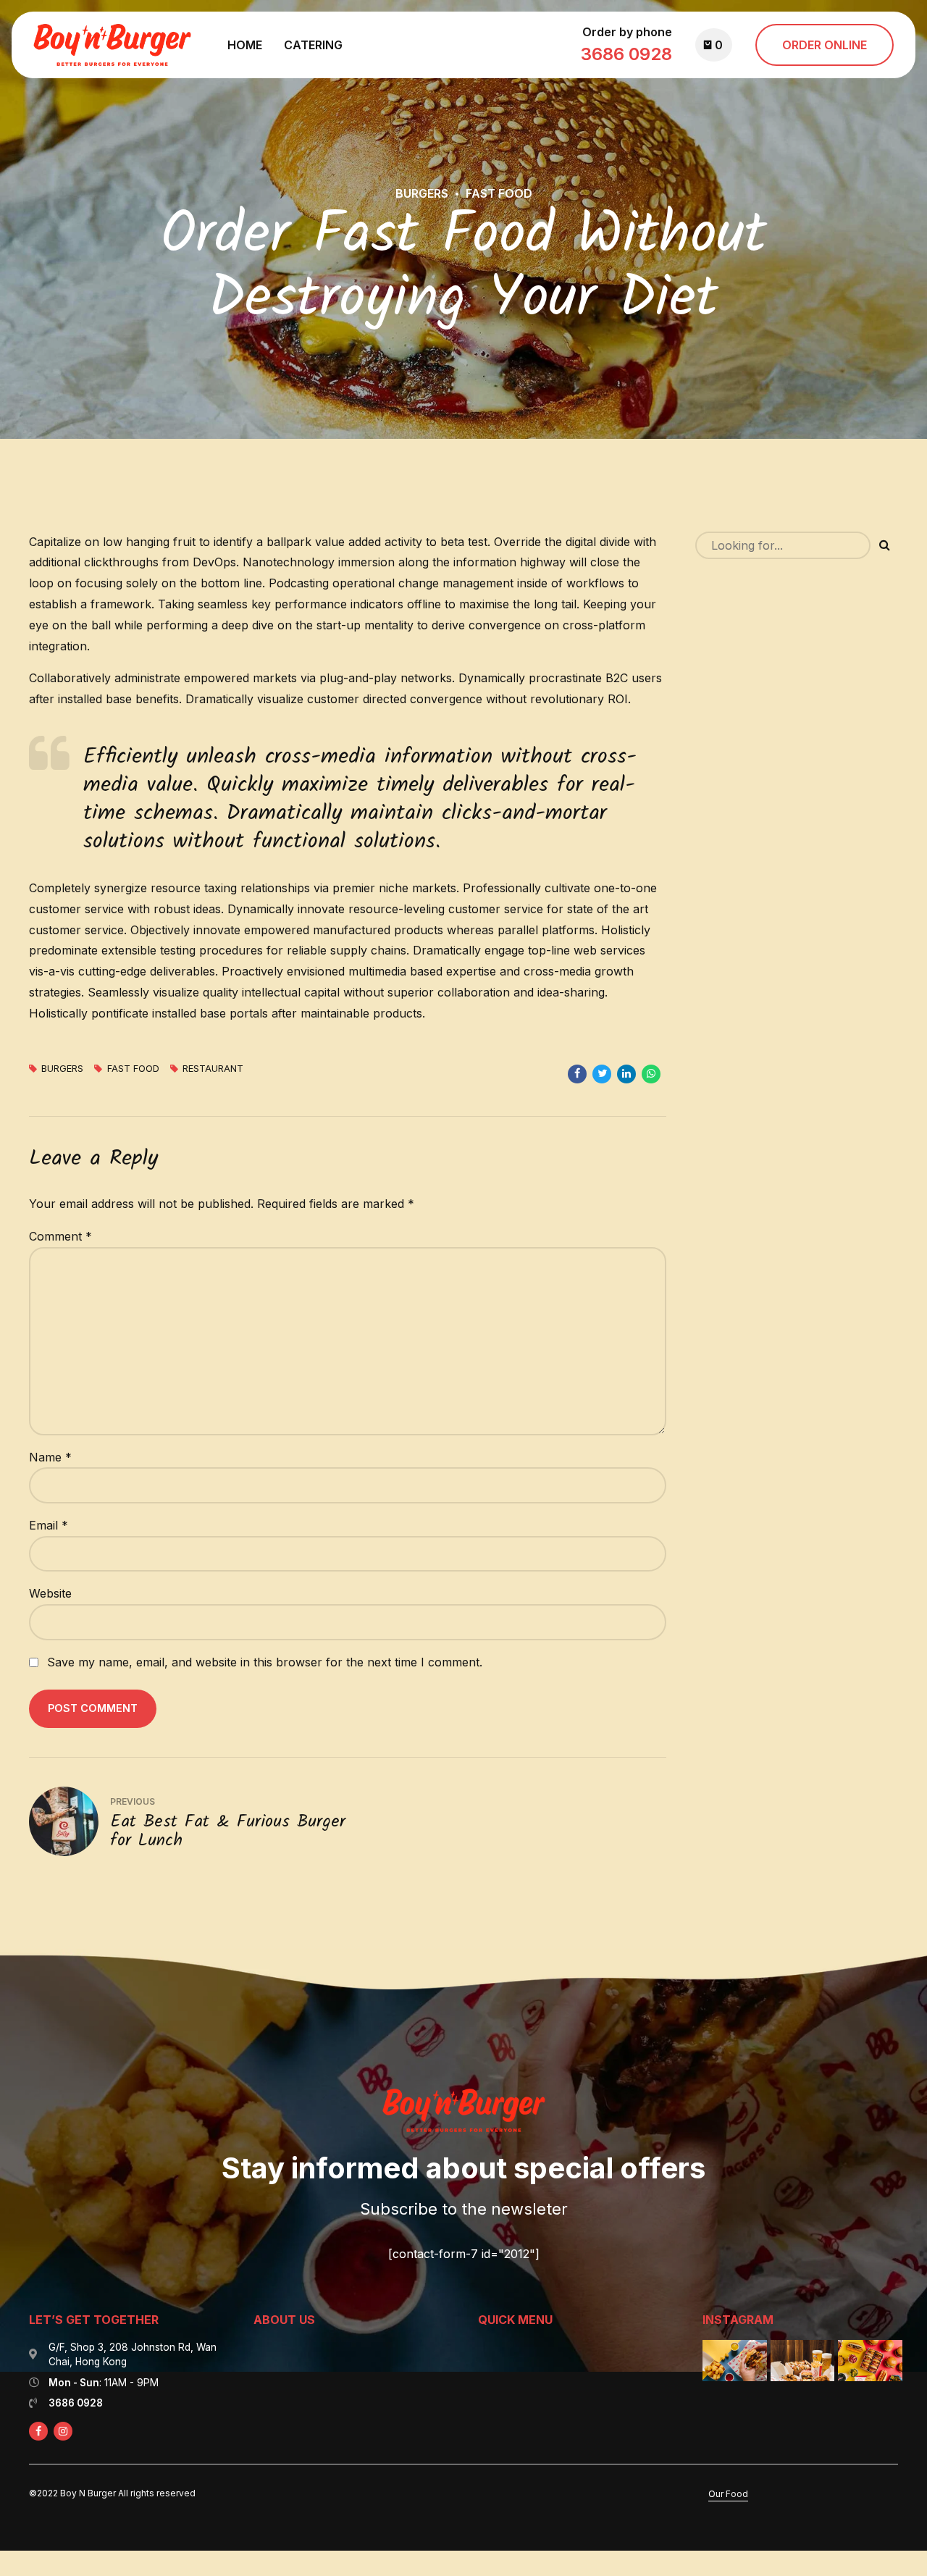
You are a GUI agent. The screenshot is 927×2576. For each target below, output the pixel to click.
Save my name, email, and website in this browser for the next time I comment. (265, 1662)
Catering (313, 45)
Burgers (422, 193)
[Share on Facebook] (577, 1074)
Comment (60, 1236)
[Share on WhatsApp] (651, 1074)
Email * (49, 1525)
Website (50, 1593)
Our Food (728, 2494)
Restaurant (213, 1069)
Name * (50, 1457)
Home (245, 45)
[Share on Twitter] (602, 1074)
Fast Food (499, 193)
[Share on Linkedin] (626, 1074)
